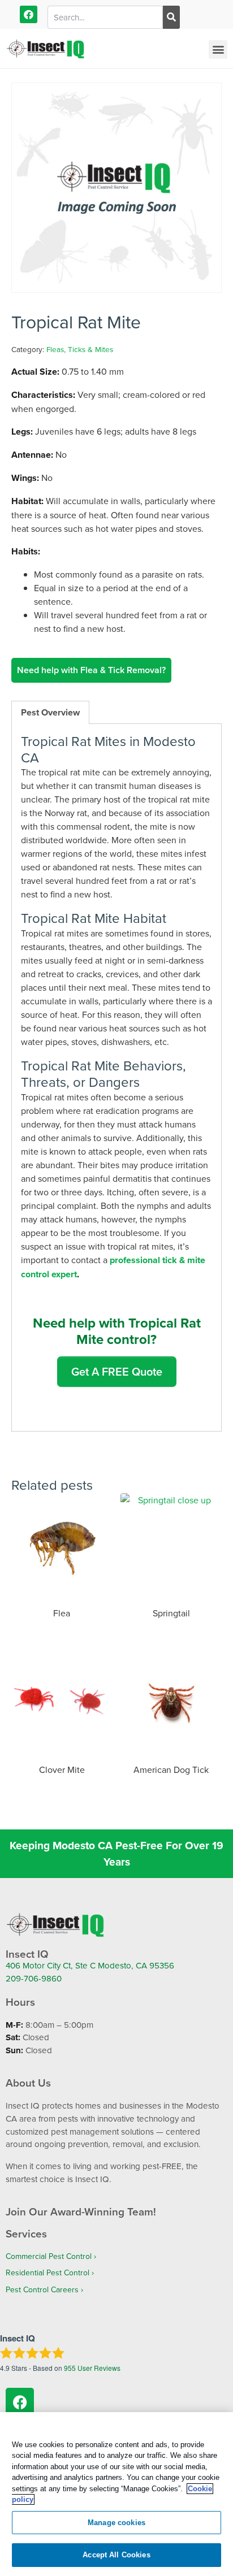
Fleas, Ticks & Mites (80, 349)
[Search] (171, 17)
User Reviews (92, 2368)
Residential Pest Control (48, 2273)
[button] (218, 49)
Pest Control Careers (42, 2289)
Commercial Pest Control (49, 2256)
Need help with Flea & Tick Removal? (91, 670)
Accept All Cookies (116, 2555)
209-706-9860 (34, 1978)
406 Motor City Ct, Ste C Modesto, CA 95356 (90, 1965)
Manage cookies (116, 2523)
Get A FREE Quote (117, 1371)
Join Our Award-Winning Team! (81, 2211)
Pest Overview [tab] (50, 712)
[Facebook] (29, 14)
